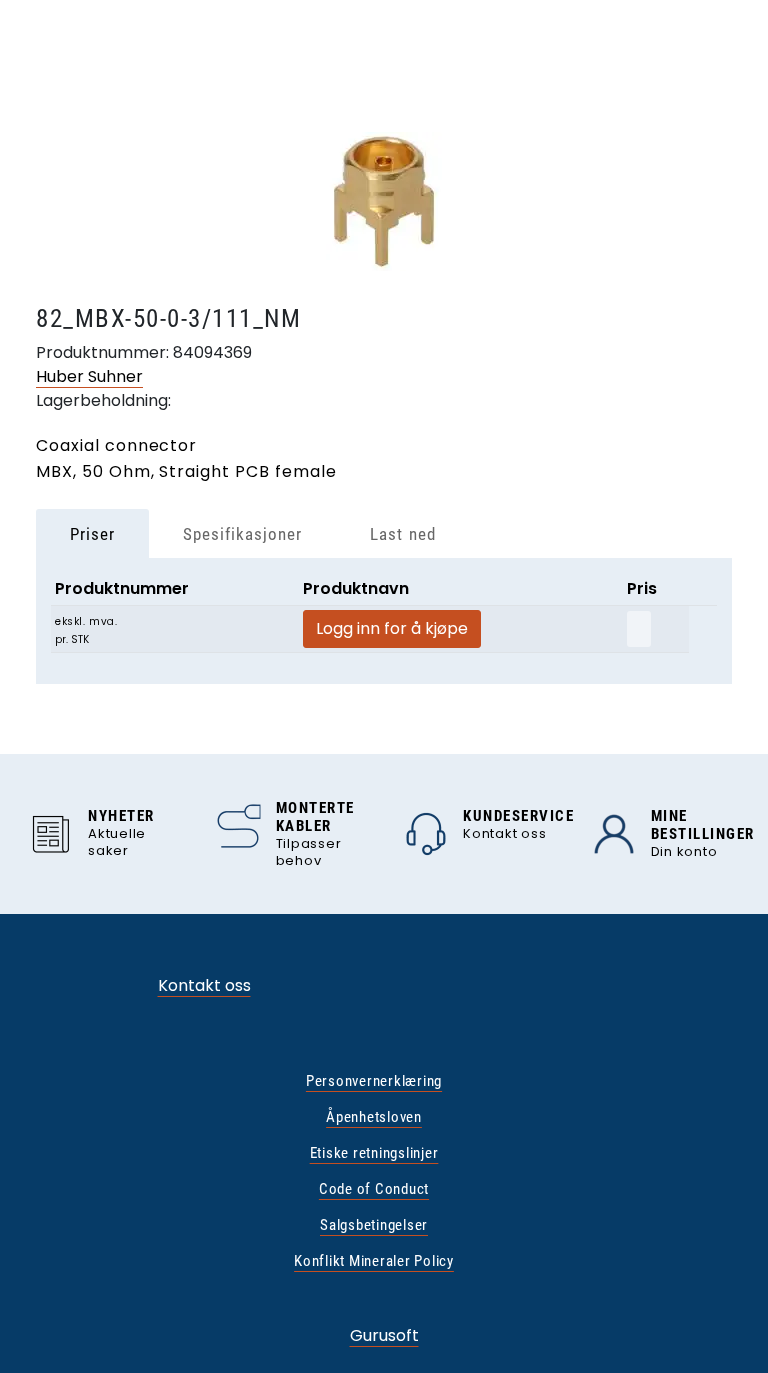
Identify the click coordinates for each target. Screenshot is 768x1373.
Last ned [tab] (402, 534)
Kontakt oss (204, 985)
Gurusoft (384, 1335)
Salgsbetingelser (374, 1225)
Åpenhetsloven (374, 1117)
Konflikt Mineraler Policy (374, 1261)
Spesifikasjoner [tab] (242, 534)
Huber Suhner (89, 376)
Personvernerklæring (374, 1081)
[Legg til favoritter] (639, 629)
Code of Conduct (374, 1189)
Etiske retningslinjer (374, 1153)
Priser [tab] (92, 534)
